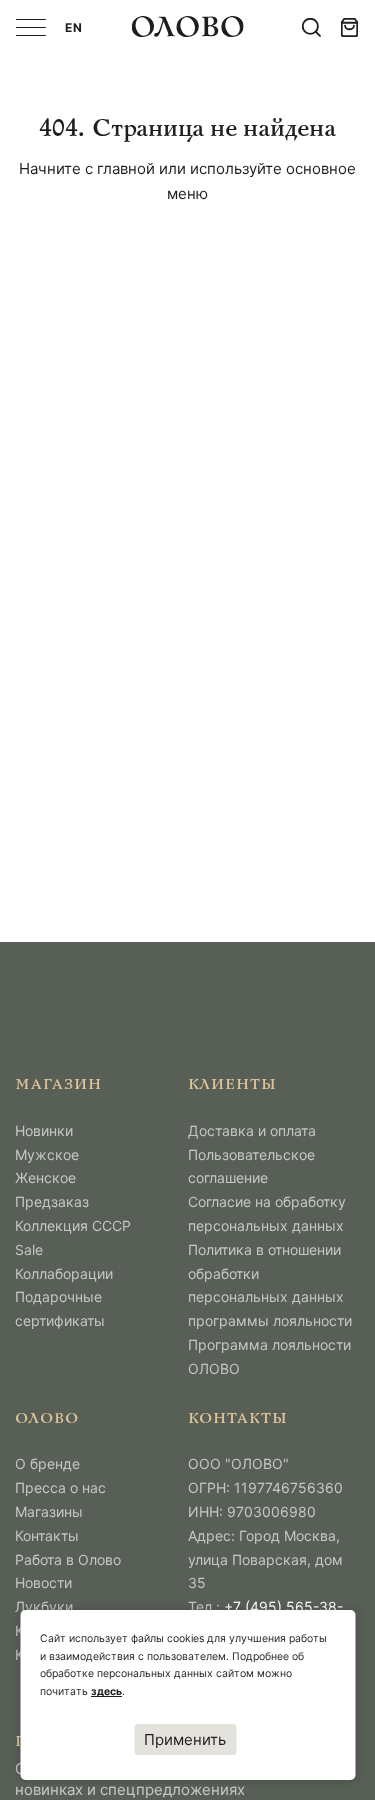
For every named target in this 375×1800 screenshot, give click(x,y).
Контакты (47, 1535)
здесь (106, 1691)
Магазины (49, 1511)
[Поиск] (311, 27)
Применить (185, 1739)
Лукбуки (44, 1606)
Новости (43, 1582)
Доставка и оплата (252, 1130)
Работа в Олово (68, 1559)
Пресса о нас (60, 1487)
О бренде (47, 1463)
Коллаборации (64, 1273)
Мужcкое (47, 1154)
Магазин (58, 1085)
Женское (45, 1177)
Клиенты (233, 1085)
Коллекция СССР (73, 1225)
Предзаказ (52, 1201)
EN (74, 27)
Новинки (44, 1130)
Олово (47, 1419)
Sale (29, 1249)
